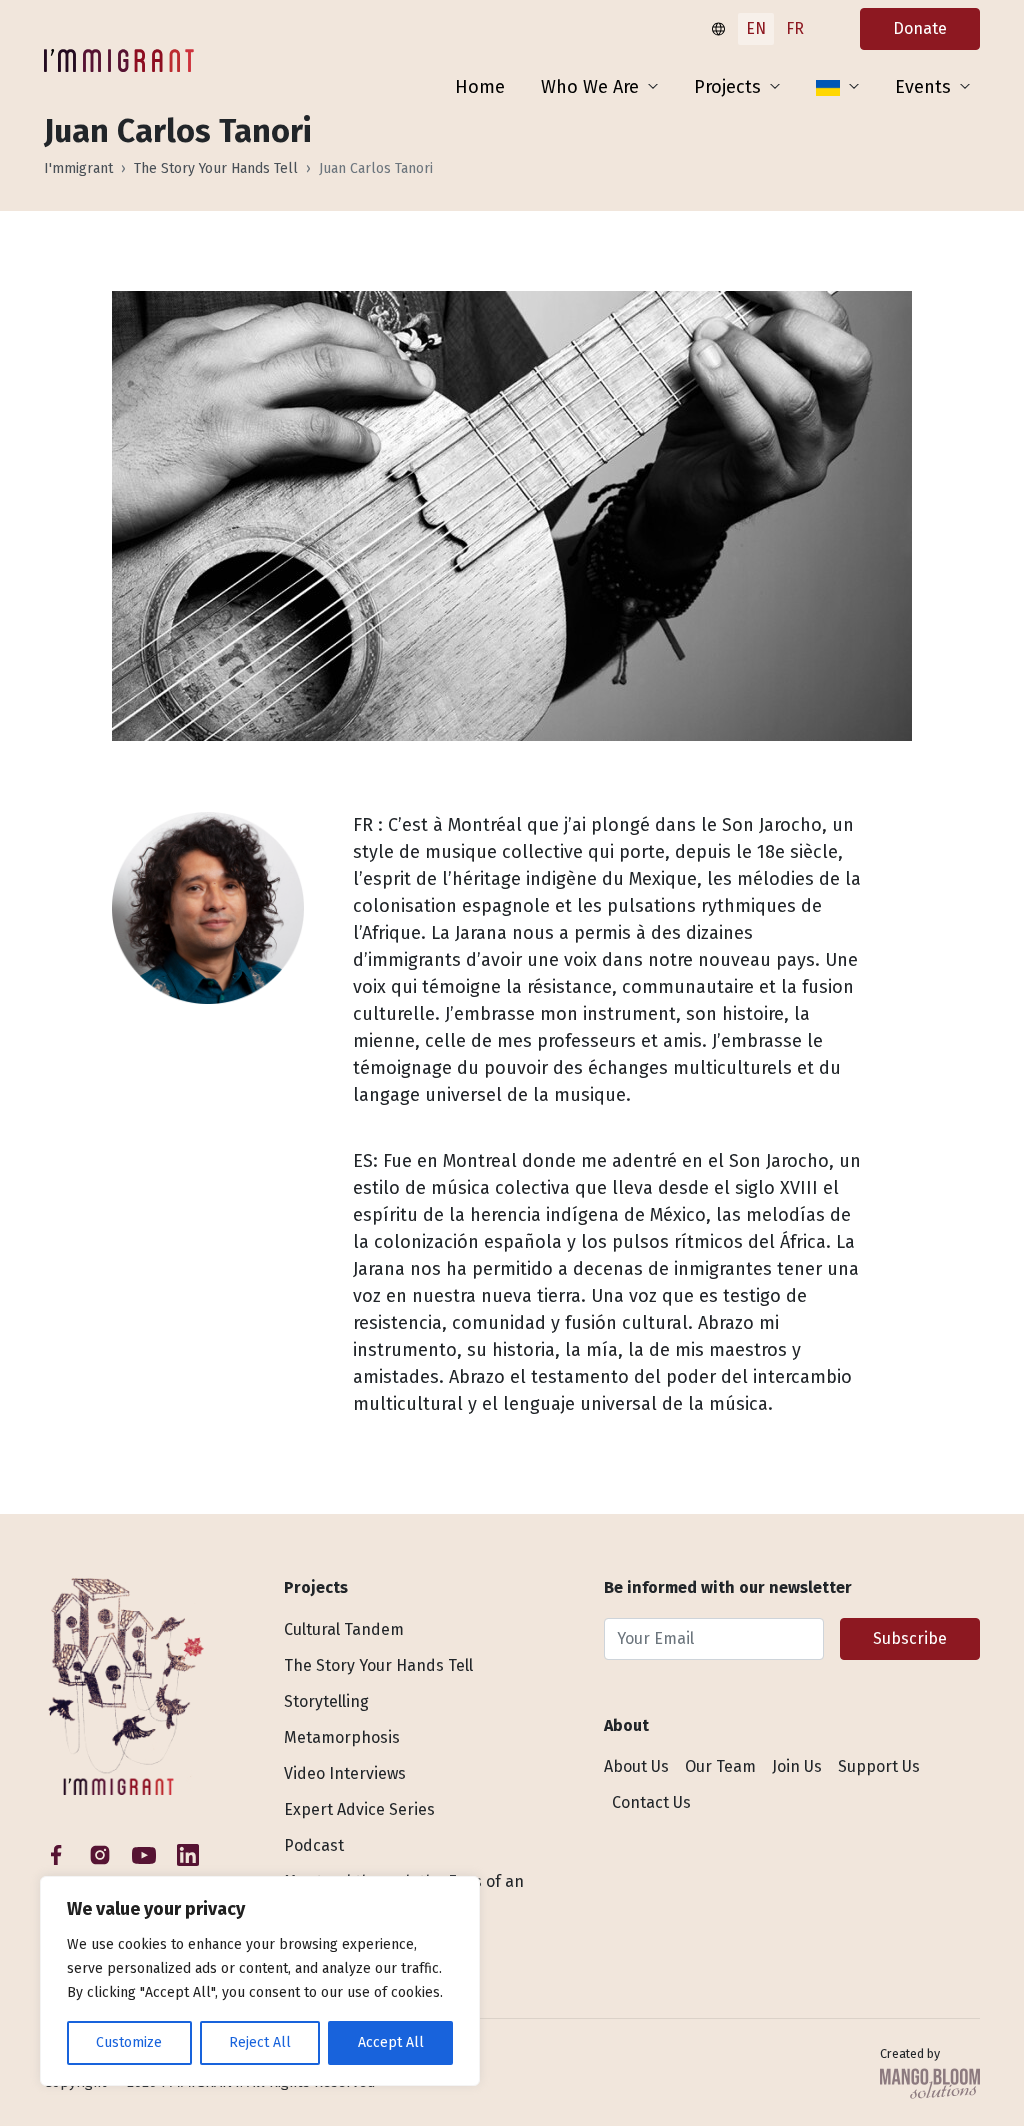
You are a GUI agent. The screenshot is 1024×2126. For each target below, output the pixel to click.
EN (756, 28)
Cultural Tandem (344, 1629)
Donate (920, 28)
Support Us (879, 1766)
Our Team (720, 1766)
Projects (727, 87)
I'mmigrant (78, 168)
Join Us (797, 1766)
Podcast (314, 1845)
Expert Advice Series (359, 1809)
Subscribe (910, 1638)
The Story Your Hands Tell (216, 168)
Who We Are (590, 87)
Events (923, 87)
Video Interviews (345, 1773)
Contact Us (651, 1802)
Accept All (391, 2042)
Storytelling (326, 1701)
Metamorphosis (342, 1737)
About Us (636, 1766)
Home (480, 87)
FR (795, 28)
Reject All (260, 2042)
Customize (129, 2042)
